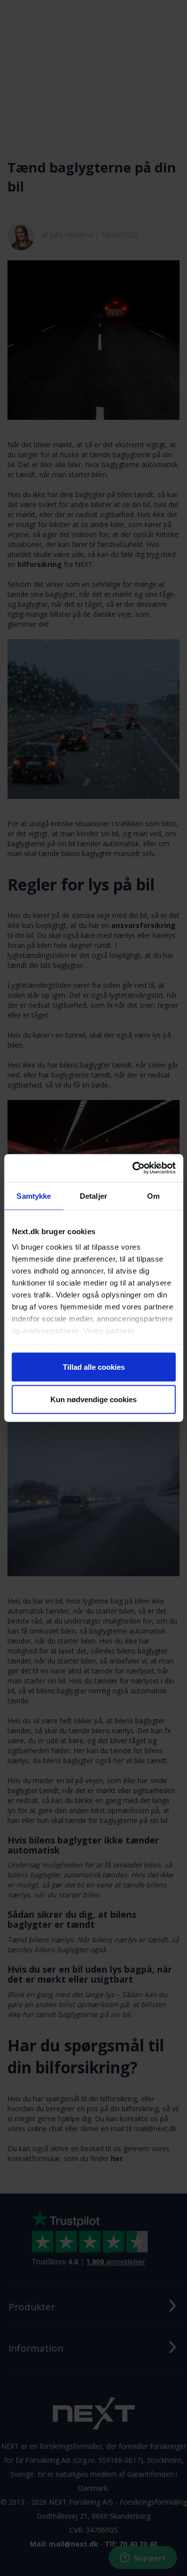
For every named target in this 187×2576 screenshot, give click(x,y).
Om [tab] (153, 1196)
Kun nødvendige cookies (93, 1399)
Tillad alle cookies (94, 1367)
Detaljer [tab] (93, 1196)
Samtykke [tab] (34, 1196)
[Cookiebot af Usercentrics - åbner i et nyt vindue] (133, 1168)
